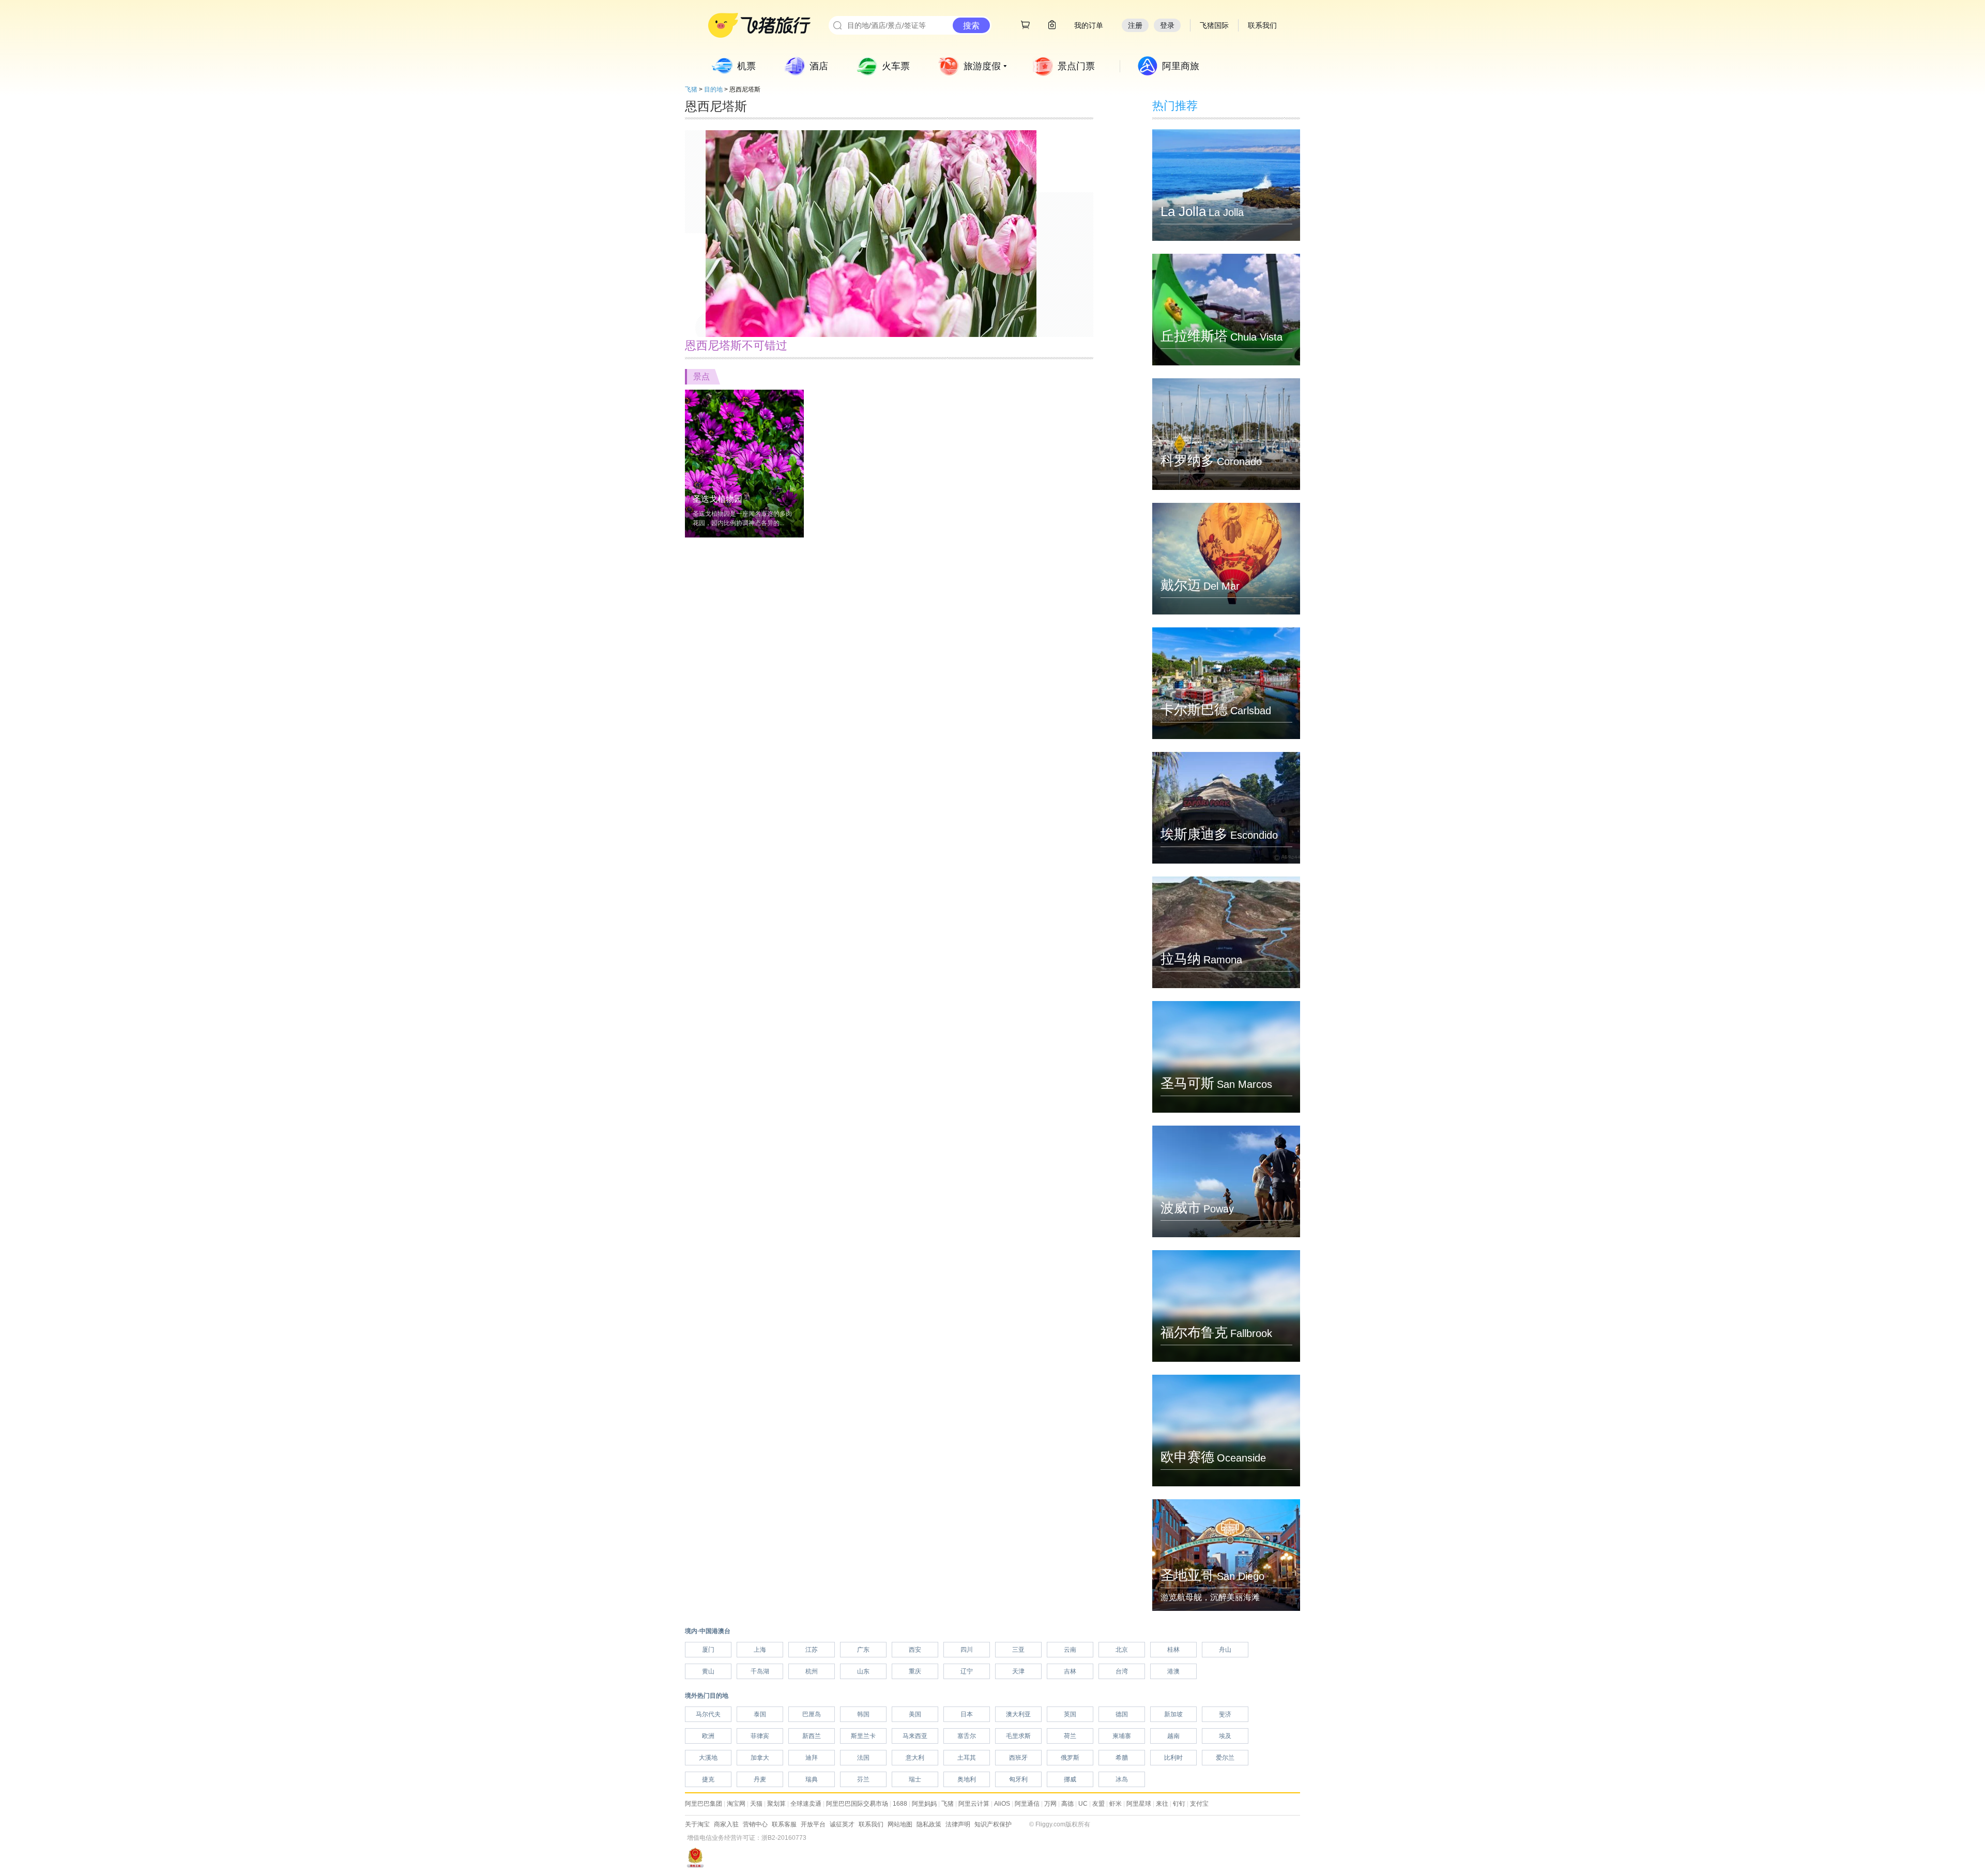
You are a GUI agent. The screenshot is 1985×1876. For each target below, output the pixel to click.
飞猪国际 (1214, 25)
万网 (1050, 1804)
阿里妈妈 (924, 1804)
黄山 (708, 1671)
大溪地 (708, 1758)
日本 (967, 1714)
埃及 (1225, 1736)
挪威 (1070, 1779)
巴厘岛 (812, 1714)
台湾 (1122, 1671)
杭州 (812, 1671)
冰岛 (1122, 1779)
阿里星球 (1139, 1804)
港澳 (1173, 1671)
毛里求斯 (1018, 1736)
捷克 (708, 1779)
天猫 (756, 1804)
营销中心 (755, 1824)
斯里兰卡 (863, 1736)
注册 (1135, 25)
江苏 (812, 1650)
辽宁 (967, 1671)
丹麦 (760, 1779)
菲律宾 (760, 1736)
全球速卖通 (806, 1804)
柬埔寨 (1122, 1736)
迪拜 (812, 1758)
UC (1083, 1804)
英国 (1070, 1714)
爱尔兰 (1225, 1758)
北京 (1122, 1650)
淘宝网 (736, 1804)
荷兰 (1070, 1736)
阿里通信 (1027, 1804)
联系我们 (871, 1824)
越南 (1173, 1736)
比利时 (1173, 1758)
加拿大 (760, 1758)
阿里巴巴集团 (704, 1804)
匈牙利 (1018, 1779)
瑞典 (812, 1779)
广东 (863, 1650)
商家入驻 (726, 1824)
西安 (915, 1650)
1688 (900, 1804)
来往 (1162, 1804)
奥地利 (967, 1779)
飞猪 (691, 89)
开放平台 (813, 1824)
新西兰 (812, 1736)
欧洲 (708, 1736)
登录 (1167, 25)
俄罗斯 (1070, 1758)
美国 (915, 1714)
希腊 (1122, 1758)
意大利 (915, 1758)
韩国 (863, 1714)
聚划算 (776, 1804)
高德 (1067, 1804)
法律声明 (958, 1824)
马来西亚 (915, 1736)
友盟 (1098, 1804)
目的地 (713, 89)
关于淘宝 (697, 1824)
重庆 (915, 1671)
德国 (1122, 1714)
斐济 (1225, 1714)
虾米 (1116, 1804)
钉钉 (1179, 1804)
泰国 (760, 1714)
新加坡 (1173, 1714)
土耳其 (967, 1758)
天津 (1018, 1671)
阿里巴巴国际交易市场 (857, 1804)
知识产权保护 (993, 1824)
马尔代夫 (708, 1714)
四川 (967, 1650)
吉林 (1070, 1671)
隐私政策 (929, 1824)
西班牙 (1018, 1758)
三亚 (1018, 1650)
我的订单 (1089, 25)
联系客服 (784, 1824)
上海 (760, 1650)
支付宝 (1199, 1804)
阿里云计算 (974, 1804)
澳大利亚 (1018, 1714)
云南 (1070, 1650)
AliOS (1002, 1804)
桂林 (1173, 1650)
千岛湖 (760, 1671)
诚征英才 (842, 1824)
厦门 (708, 1650)
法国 (863, 1758)
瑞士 (915, 1779)
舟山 (1225, 1650)
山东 (863, 1671)
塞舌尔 (967, 1736)
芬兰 (863, 1779)
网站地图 (900, 1824)
